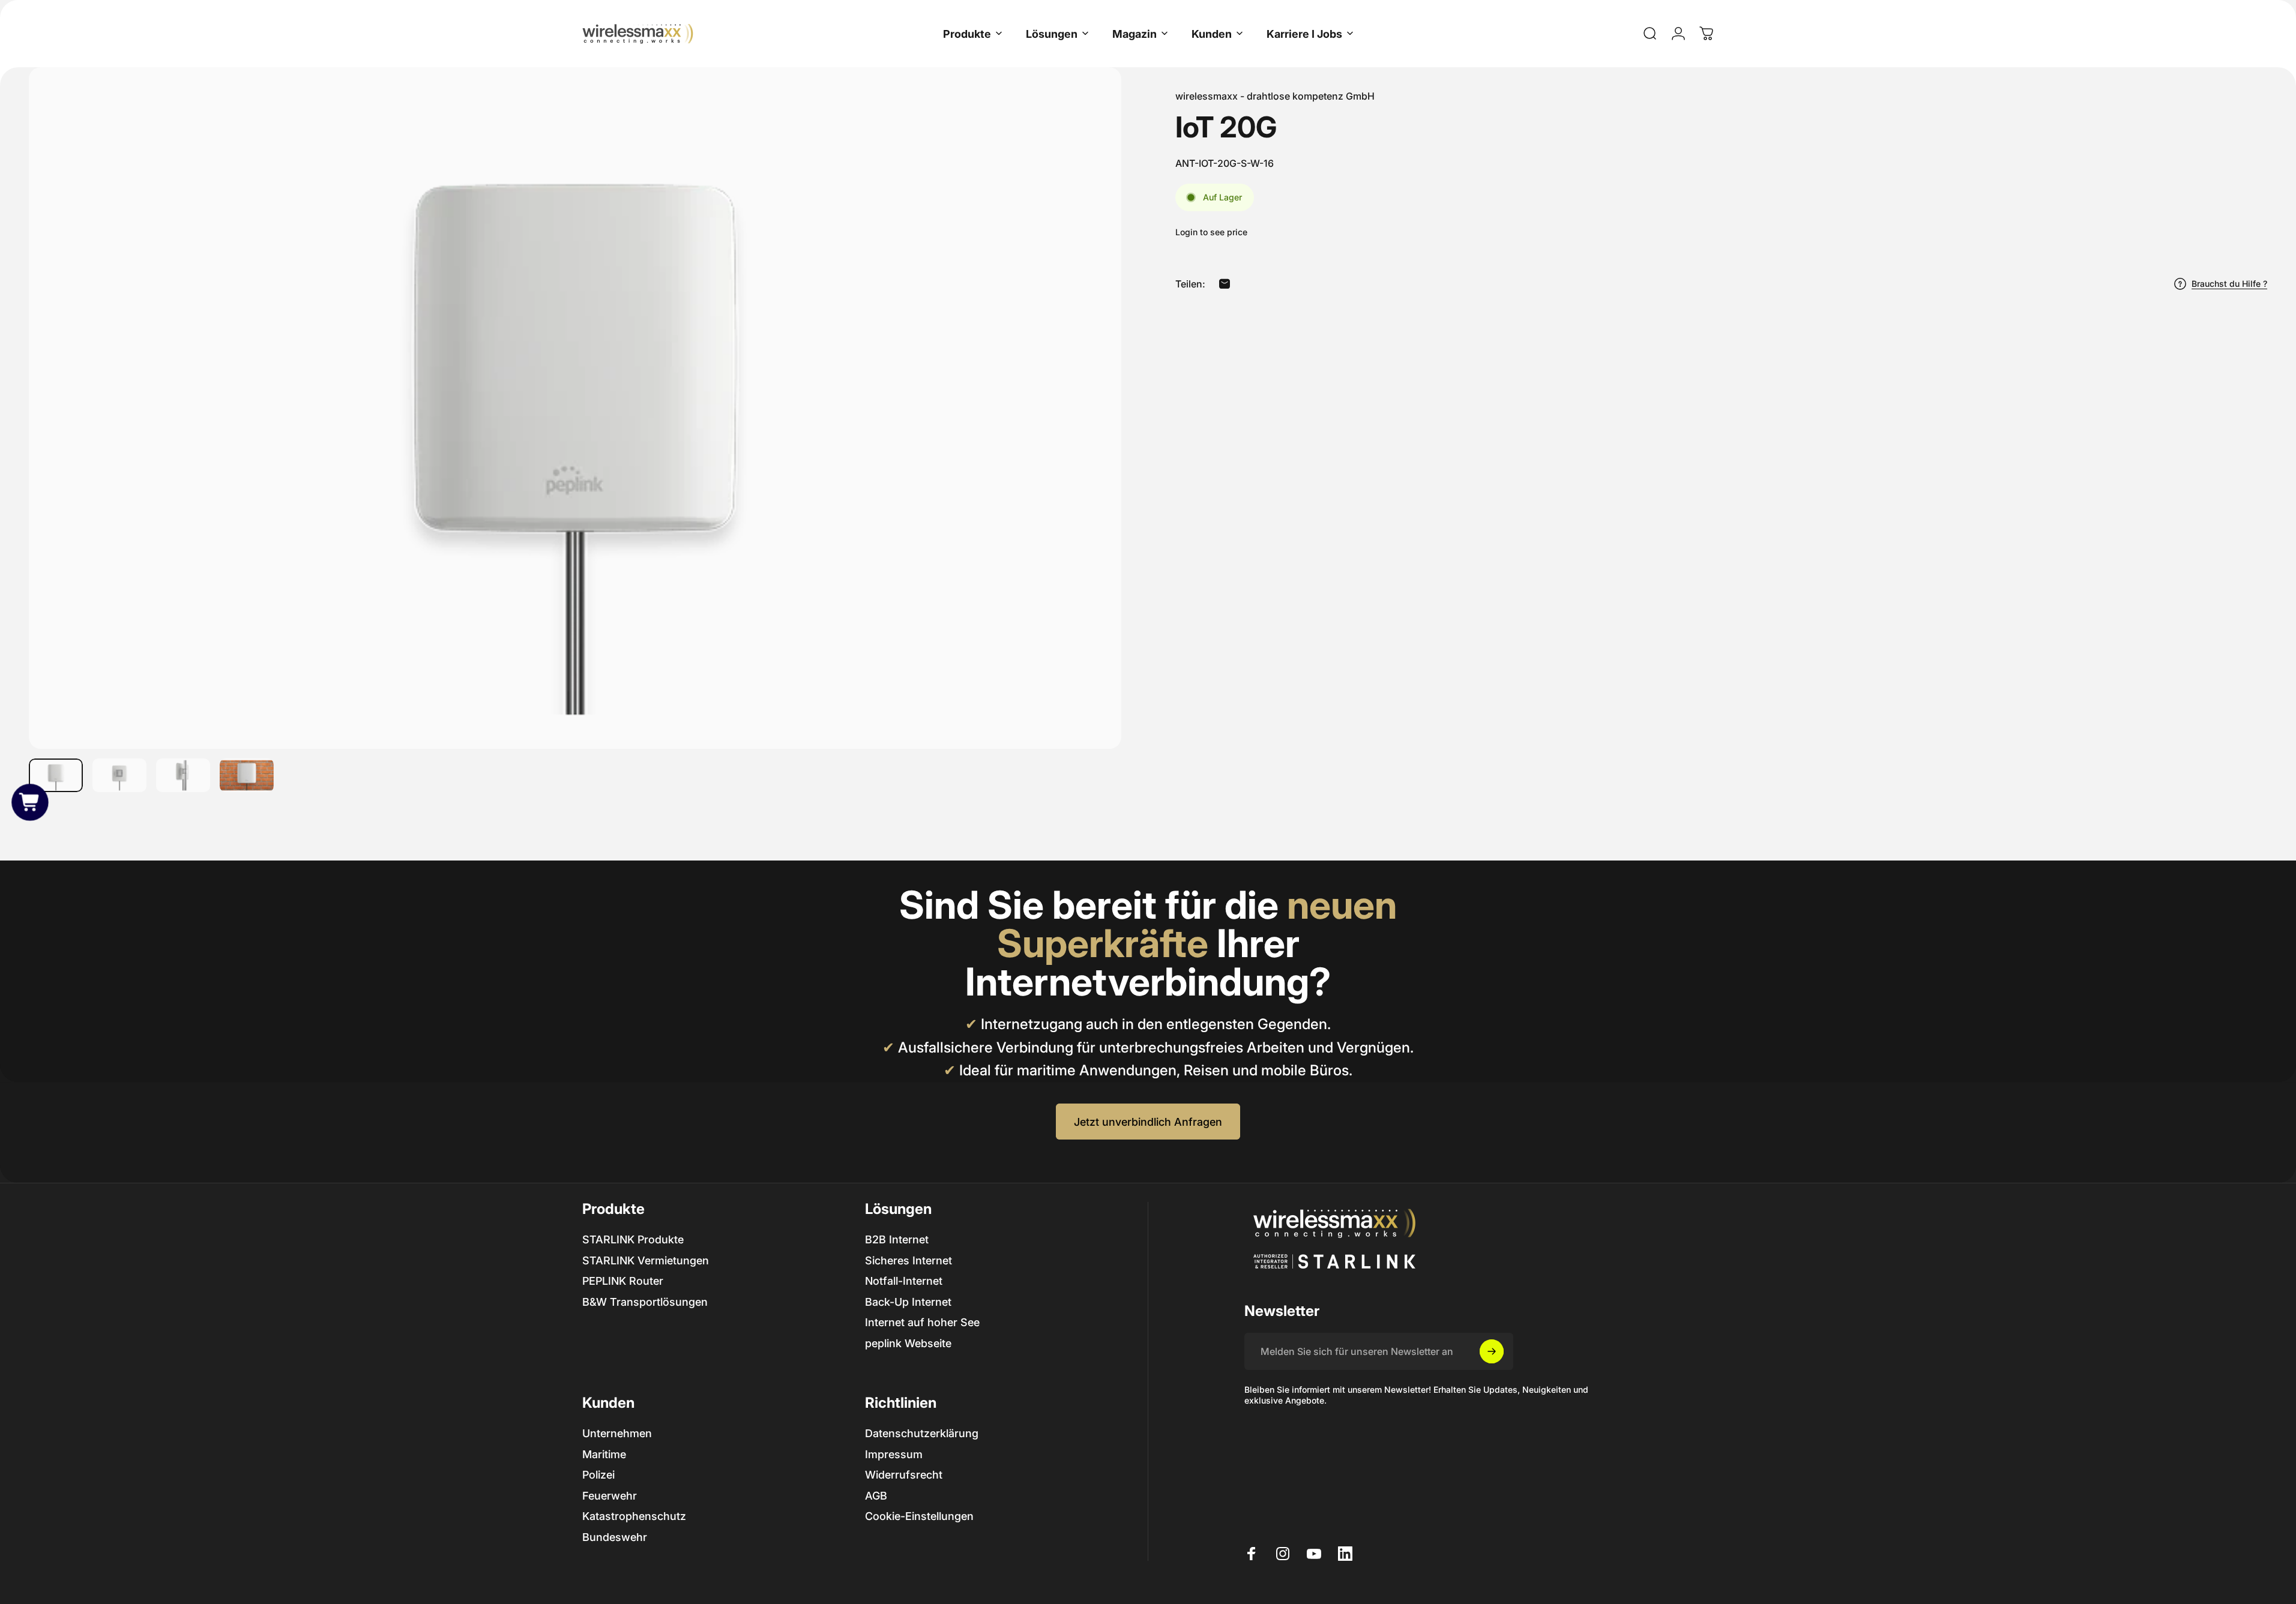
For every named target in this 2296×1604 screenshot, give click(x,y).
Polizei (598, 1475)
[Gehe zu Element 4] (247, 775)
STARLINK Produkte (633, 1239)
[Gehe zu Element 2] (119, 775)
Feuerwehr (610, 1496)
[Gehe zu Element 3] (183, 775)
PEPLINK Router (623, 1281)
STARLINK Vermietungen (646, 1260)
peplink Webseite (908, 1343)
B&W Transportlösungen (645, 1302)
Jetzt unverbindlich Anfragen (1148, 1122)
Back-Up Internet (908, 1302)
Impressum (894, 1454)
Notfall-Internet (904, 1281)
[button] (30, 802)
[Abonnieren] (1492, 1351)
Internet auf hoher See (922, 1322)
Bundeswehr (615, 1537)
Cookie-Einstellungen (919, 1516)
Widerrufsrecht (904, 1475)
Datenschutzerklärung (922, 1433)
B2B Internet (897, 1239)
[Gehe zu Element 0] (56, 775)
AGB (876, 1496)
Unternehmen (617, 1433)
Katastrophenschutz (634, 1516)
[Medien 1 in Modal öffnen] (575, 408)
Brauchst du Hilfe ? (2229, 284)
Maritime (604, 1454)
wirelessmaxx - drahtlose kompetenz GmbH (1275, 96)
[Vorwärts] (1090, 437)
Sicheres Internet (908, 1260)
